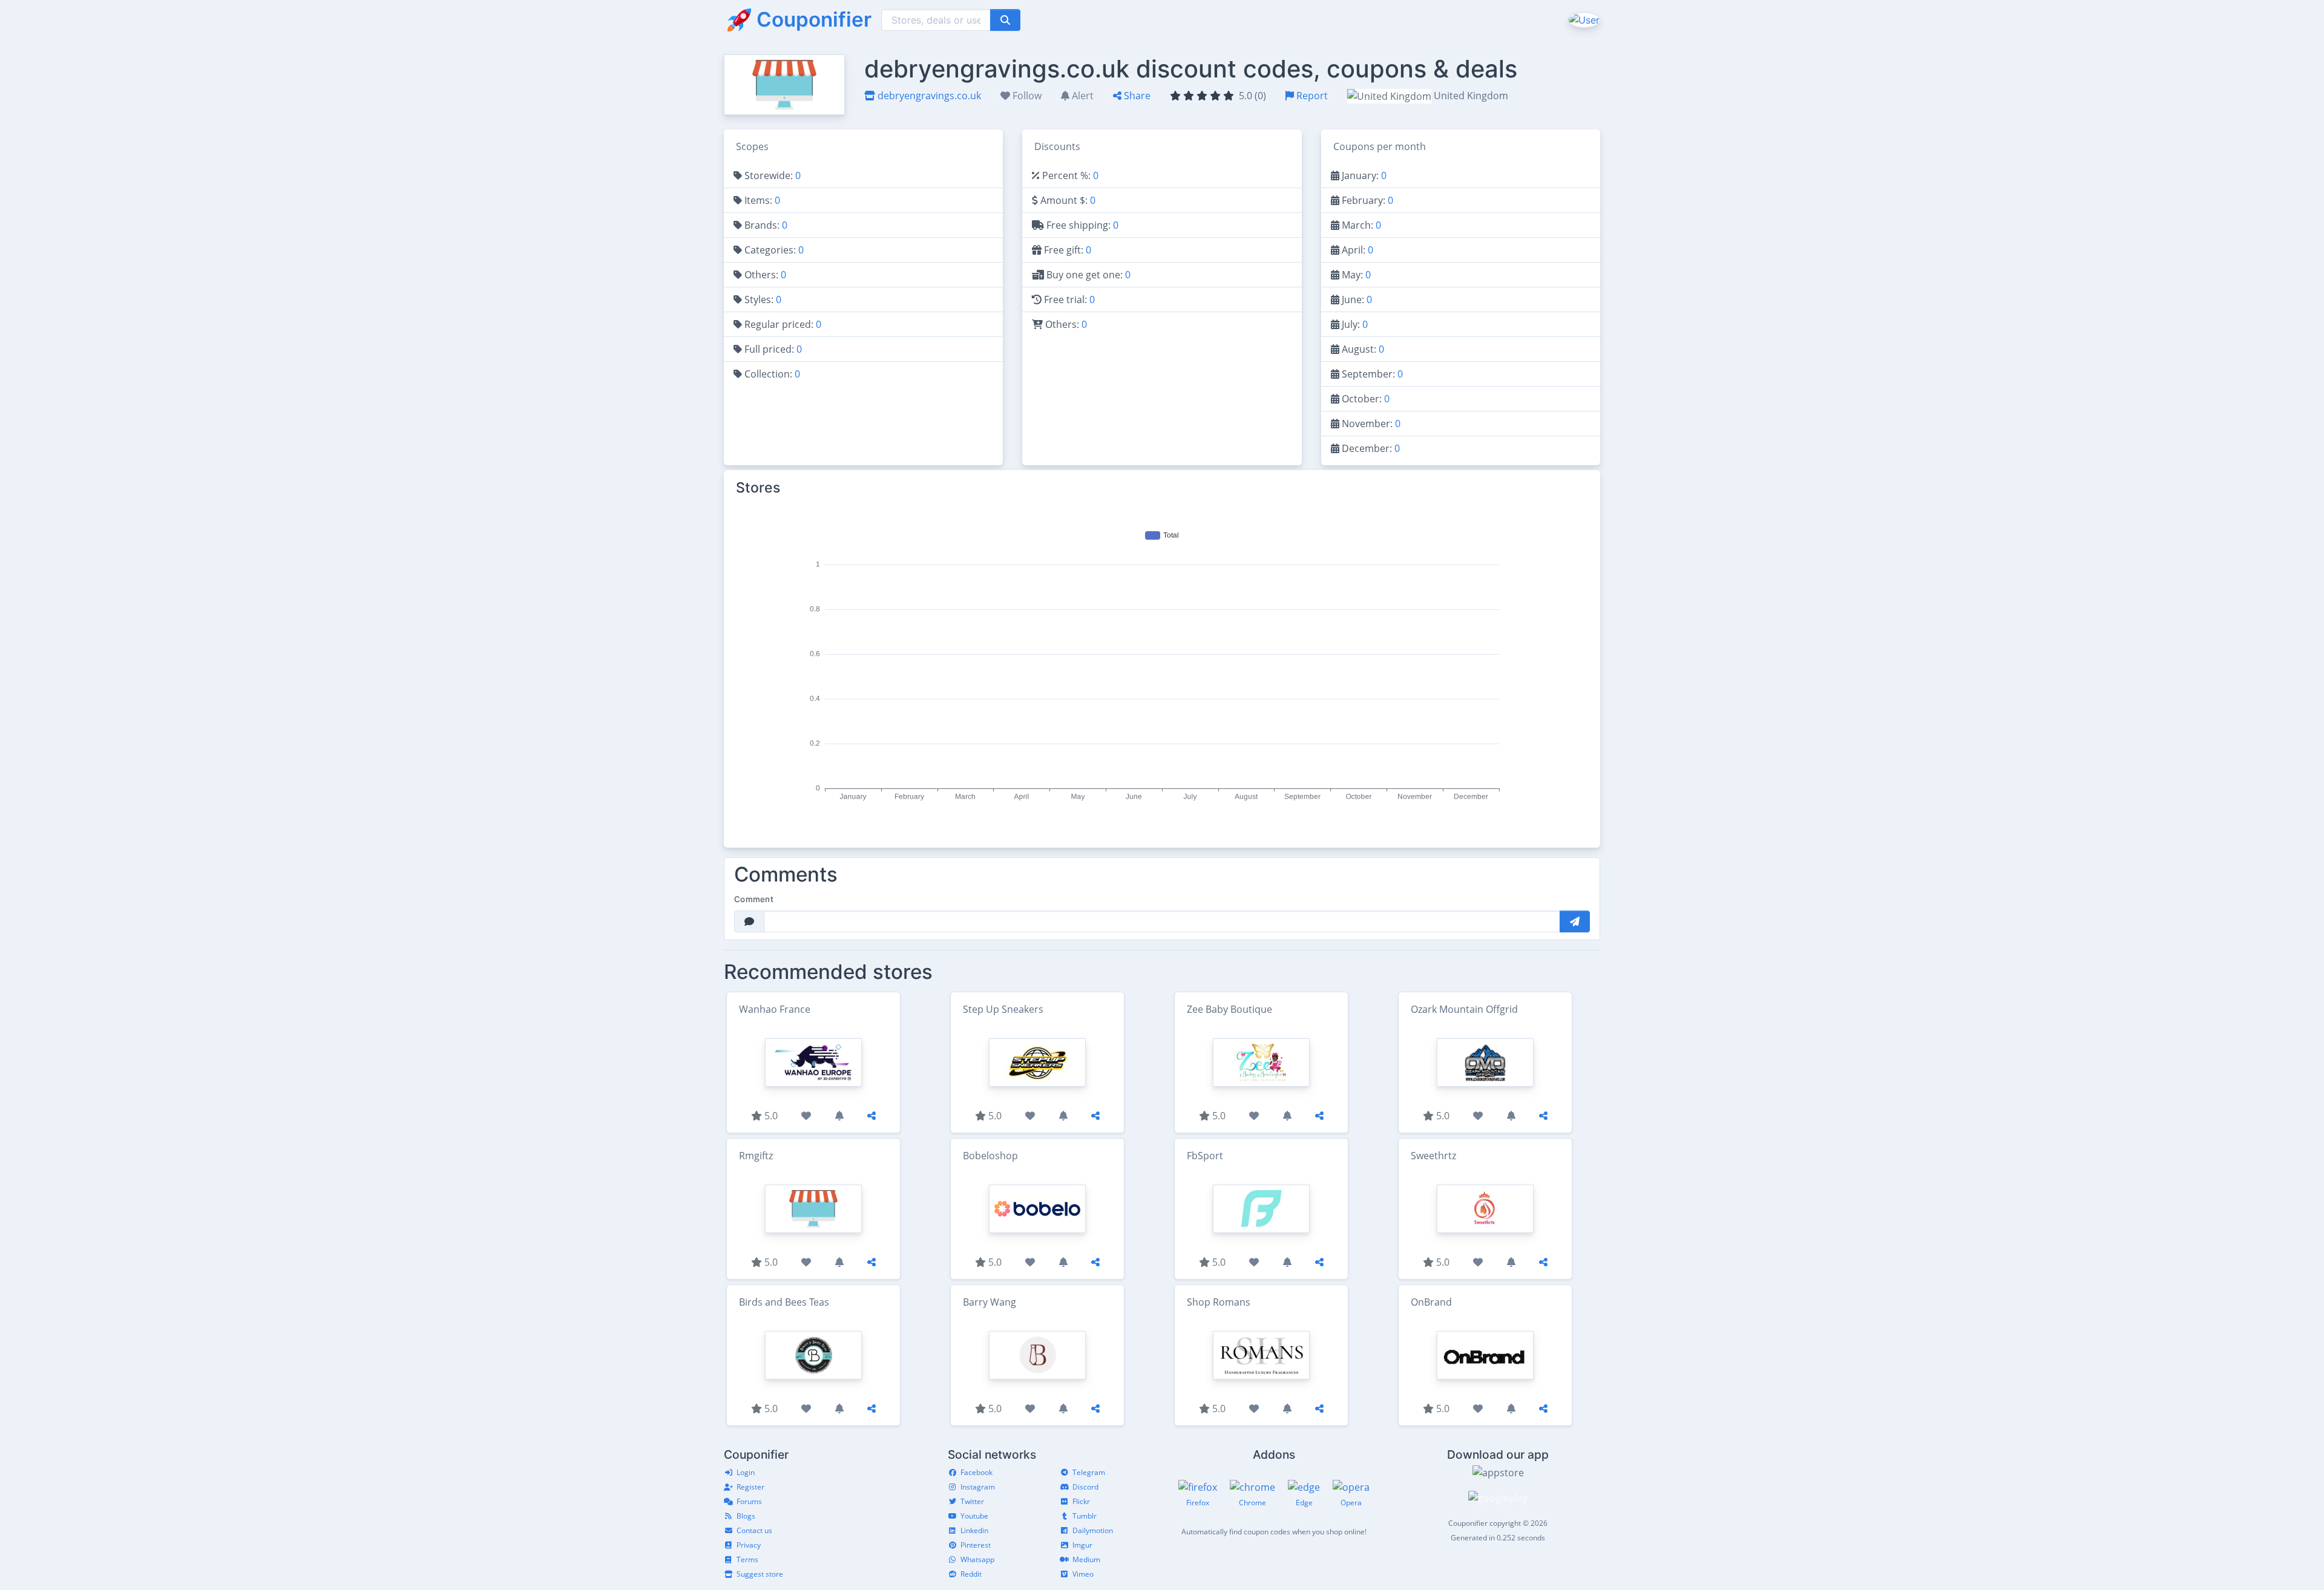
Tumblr (1085, 1516)
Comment (754, 899)
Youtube (974, 1516)
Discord (1085, 1487)
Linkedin (974, 1530)
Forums (749, 1501)
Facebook (977, 1472)
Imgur (1082, 1545)
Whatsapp (977, 1559)
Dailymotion (1093, 1530)
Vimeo (1083, 1574)
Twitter (972, 1501)
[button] (1583, 19)
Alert (1082, 96)
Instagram (978, 1487)
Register (750, 1487)
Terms (747, 1559)
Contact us (754, 1530)
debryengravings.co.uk (928, 96)
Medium (1086, 1559)
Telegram (1089, 1472)
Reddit (971, 1574)
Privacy (749, 1545)
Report (1311, 96)
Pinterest (976, 1545)
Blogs (746, 1516)
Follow (1026, 96)
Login (746, 1472)
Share (1136, 96)
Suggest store (760, 1574)
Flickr (1081, 1501)
